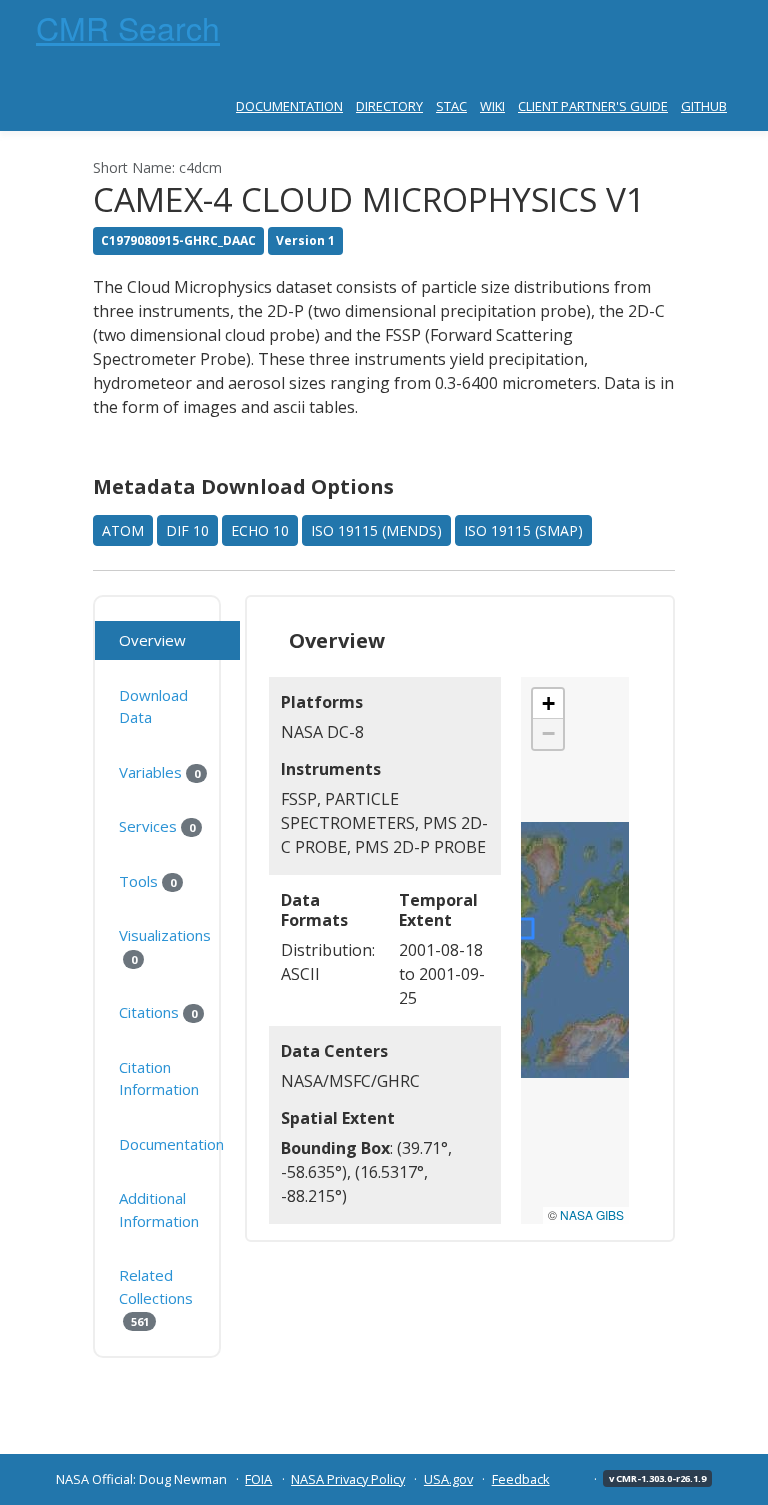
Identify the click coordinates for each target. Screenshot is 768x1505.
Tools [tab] (147, 881)
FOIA (258, 1479)
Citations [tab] (157, 1012)
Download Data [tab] (153, 706)
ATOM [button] (123, 530)
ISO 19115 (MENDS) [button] (376, 530)
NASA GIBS (592, 1214)
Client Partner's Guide (593, 106)
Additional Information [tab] (159, 1209)
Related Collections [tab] (156, 1297)
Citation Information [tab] (159, 1078)
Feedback (521, 1479)
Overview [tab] (152, 640)
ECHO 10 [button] (260, 530)
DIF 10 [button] (187, 530)
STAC (451, 106)
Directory (389, 106)
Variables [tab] (159, 772)
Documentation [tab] (171, 1144)
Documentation (289, 106)
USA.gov (448, 1479)
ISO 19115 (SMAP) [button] (523, 530)
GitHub (704, 106)
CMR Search (128, 27)
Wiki (492, 106)
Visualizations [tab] (165, 946)
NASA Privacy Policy (348, 1479)
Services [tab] (156, 826)
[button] (548, 704)
